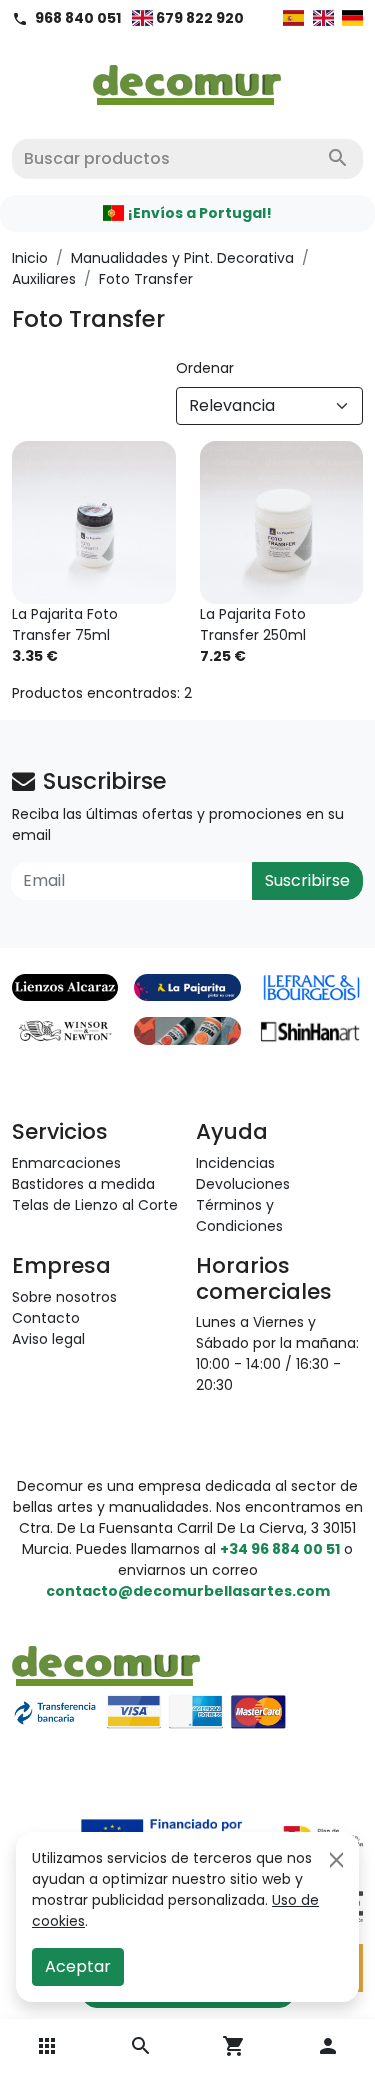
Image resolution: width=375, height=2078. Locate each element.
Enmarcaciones (66, 1163)
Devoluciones (243, 1184)
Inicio (30, 258)
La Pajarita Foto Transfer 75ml (65, 624)
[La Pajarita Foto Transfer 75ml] (94, 523)
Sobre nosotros (64, 1297)
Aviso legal (48, 1339)
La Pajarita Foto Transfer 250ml (253, 624)
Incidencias (235, 1163)
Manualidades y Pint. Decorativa (182, 258)
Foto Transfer (146, 279)
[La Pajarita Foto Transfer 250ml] (282, 523)
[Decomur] (187, 79)
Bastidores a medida (83, 1184)
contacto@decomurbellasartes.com (188, 1591)
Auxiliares (44, 279)
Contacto (46, 1318)
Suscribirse (307, 880)
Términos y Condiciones (239, 1215)
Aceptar (78, 1966)
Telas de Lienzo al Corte (95, 1205)
